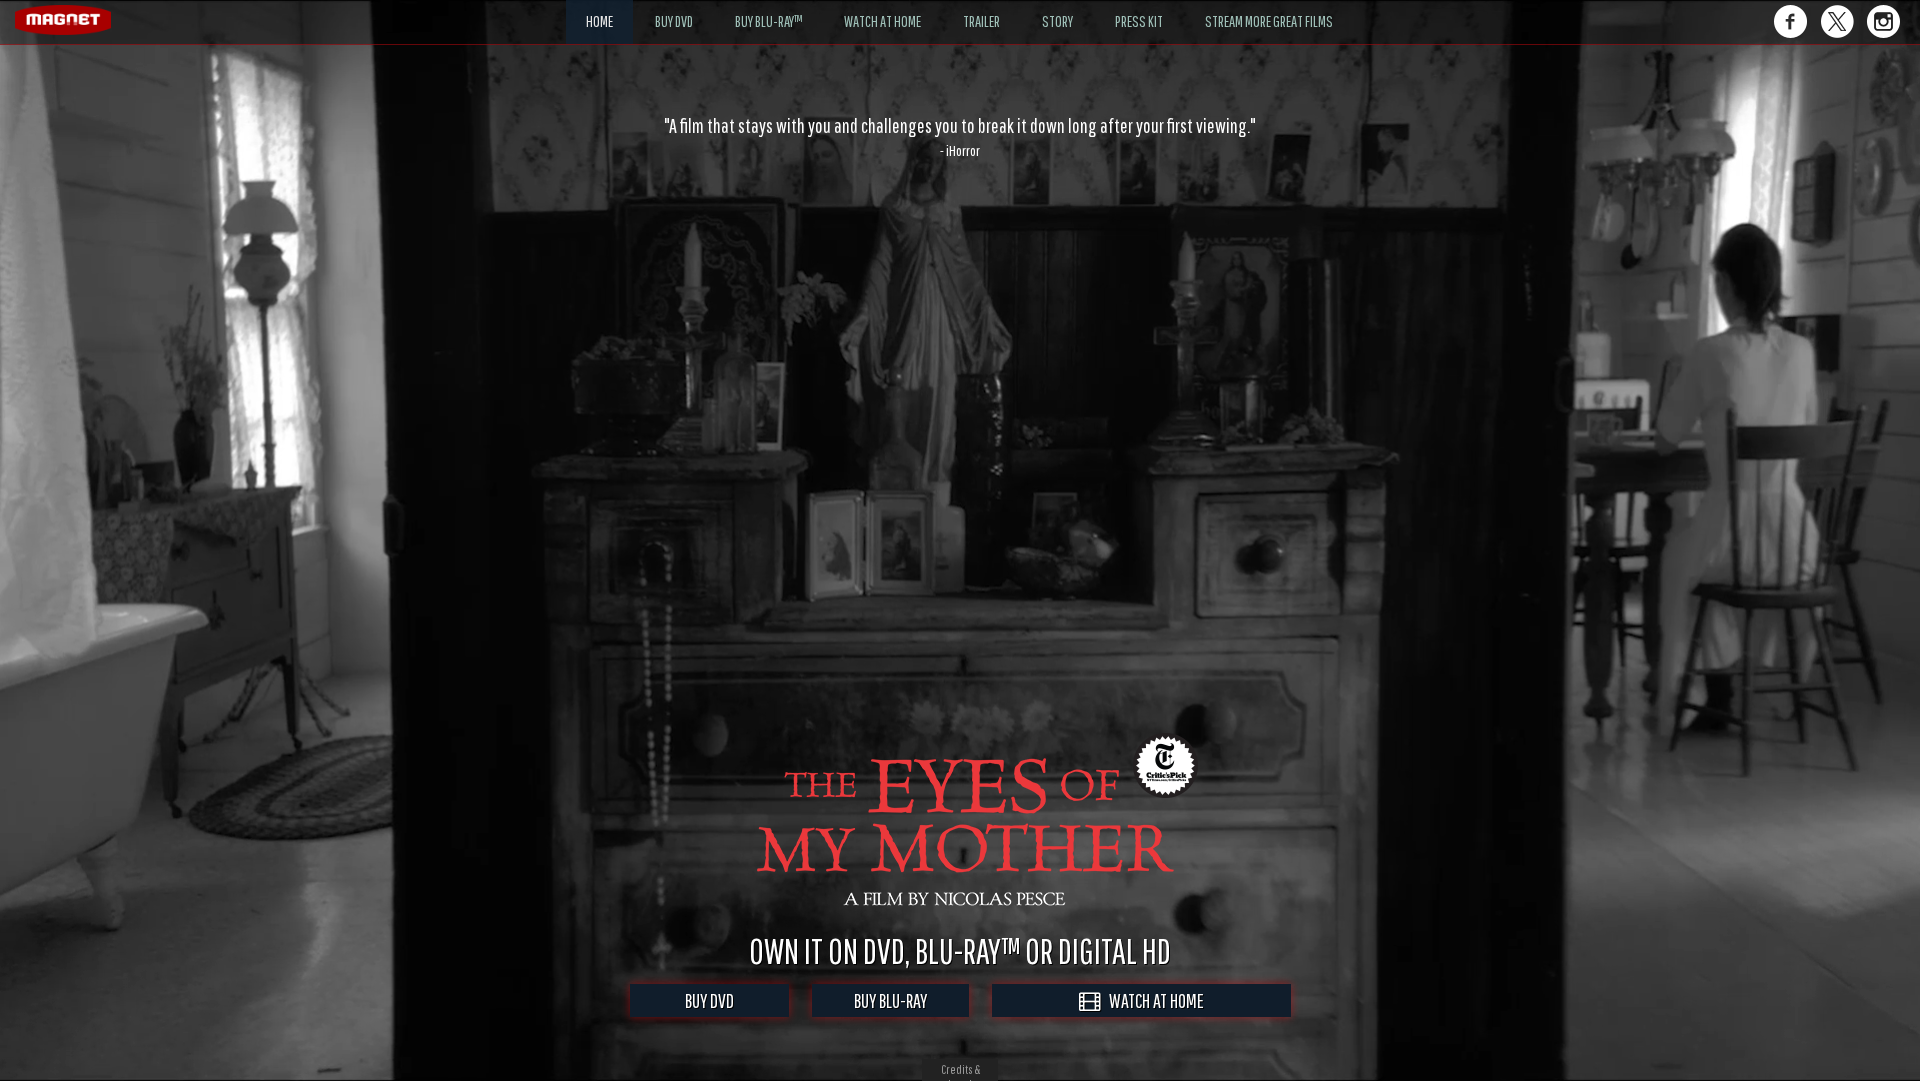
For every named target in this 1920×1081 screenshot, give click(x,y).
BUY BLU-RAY (890, 1000)
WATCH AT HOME (1152, 1000)
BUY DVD (709, 1000)
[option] (960, 137)
